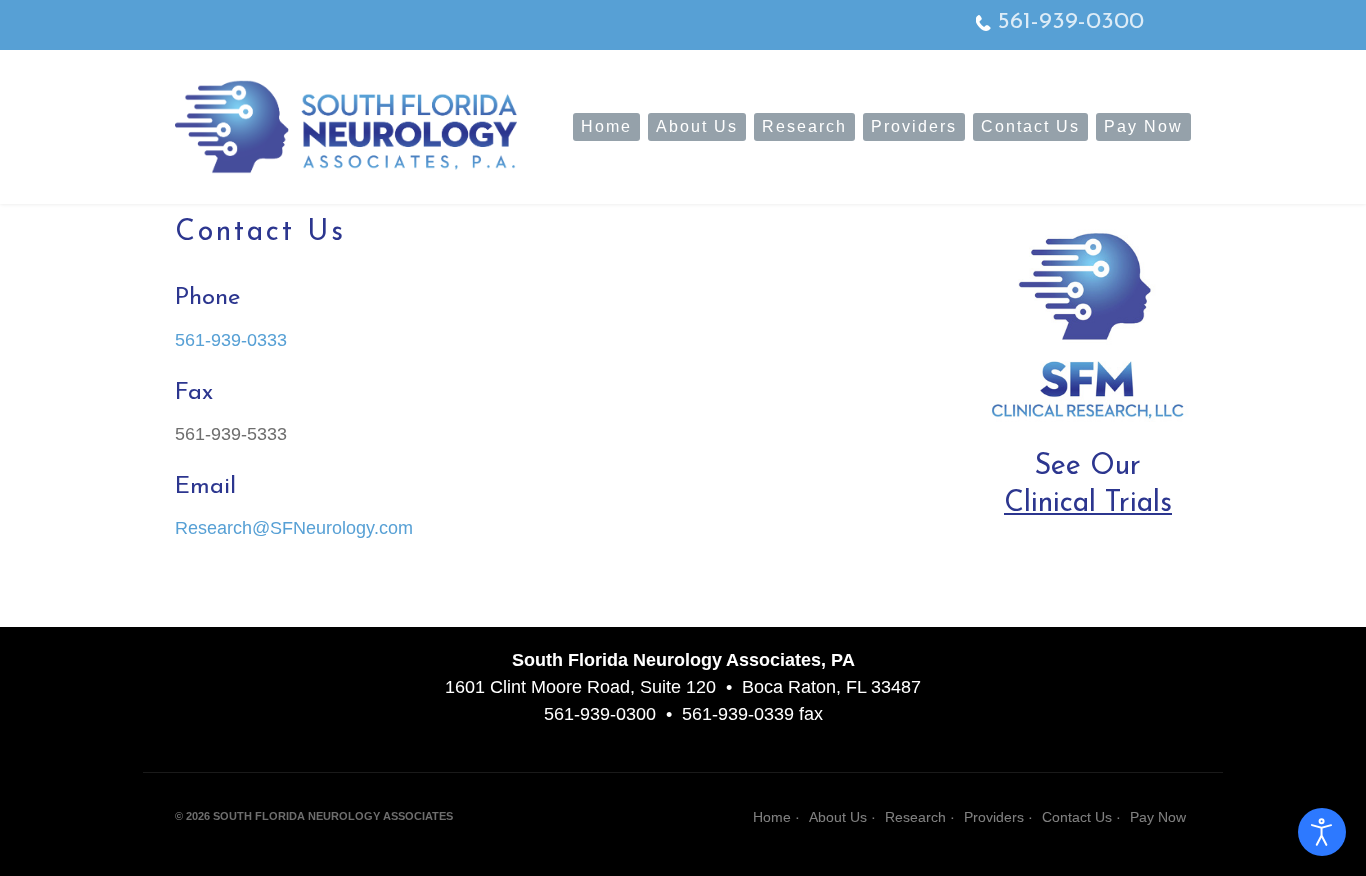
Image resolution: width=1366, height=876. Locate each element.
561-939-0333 (231, 340)
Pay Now (1143, 126)
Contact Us (1030, 126)
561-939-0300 (1070, 22)
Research (804, 126)
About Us (697, 126)
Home (606, 126)
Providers (914, 126)
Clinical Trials (1088, 503)
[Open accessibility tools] (1322, 832)
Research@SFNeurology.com (294, 528)
